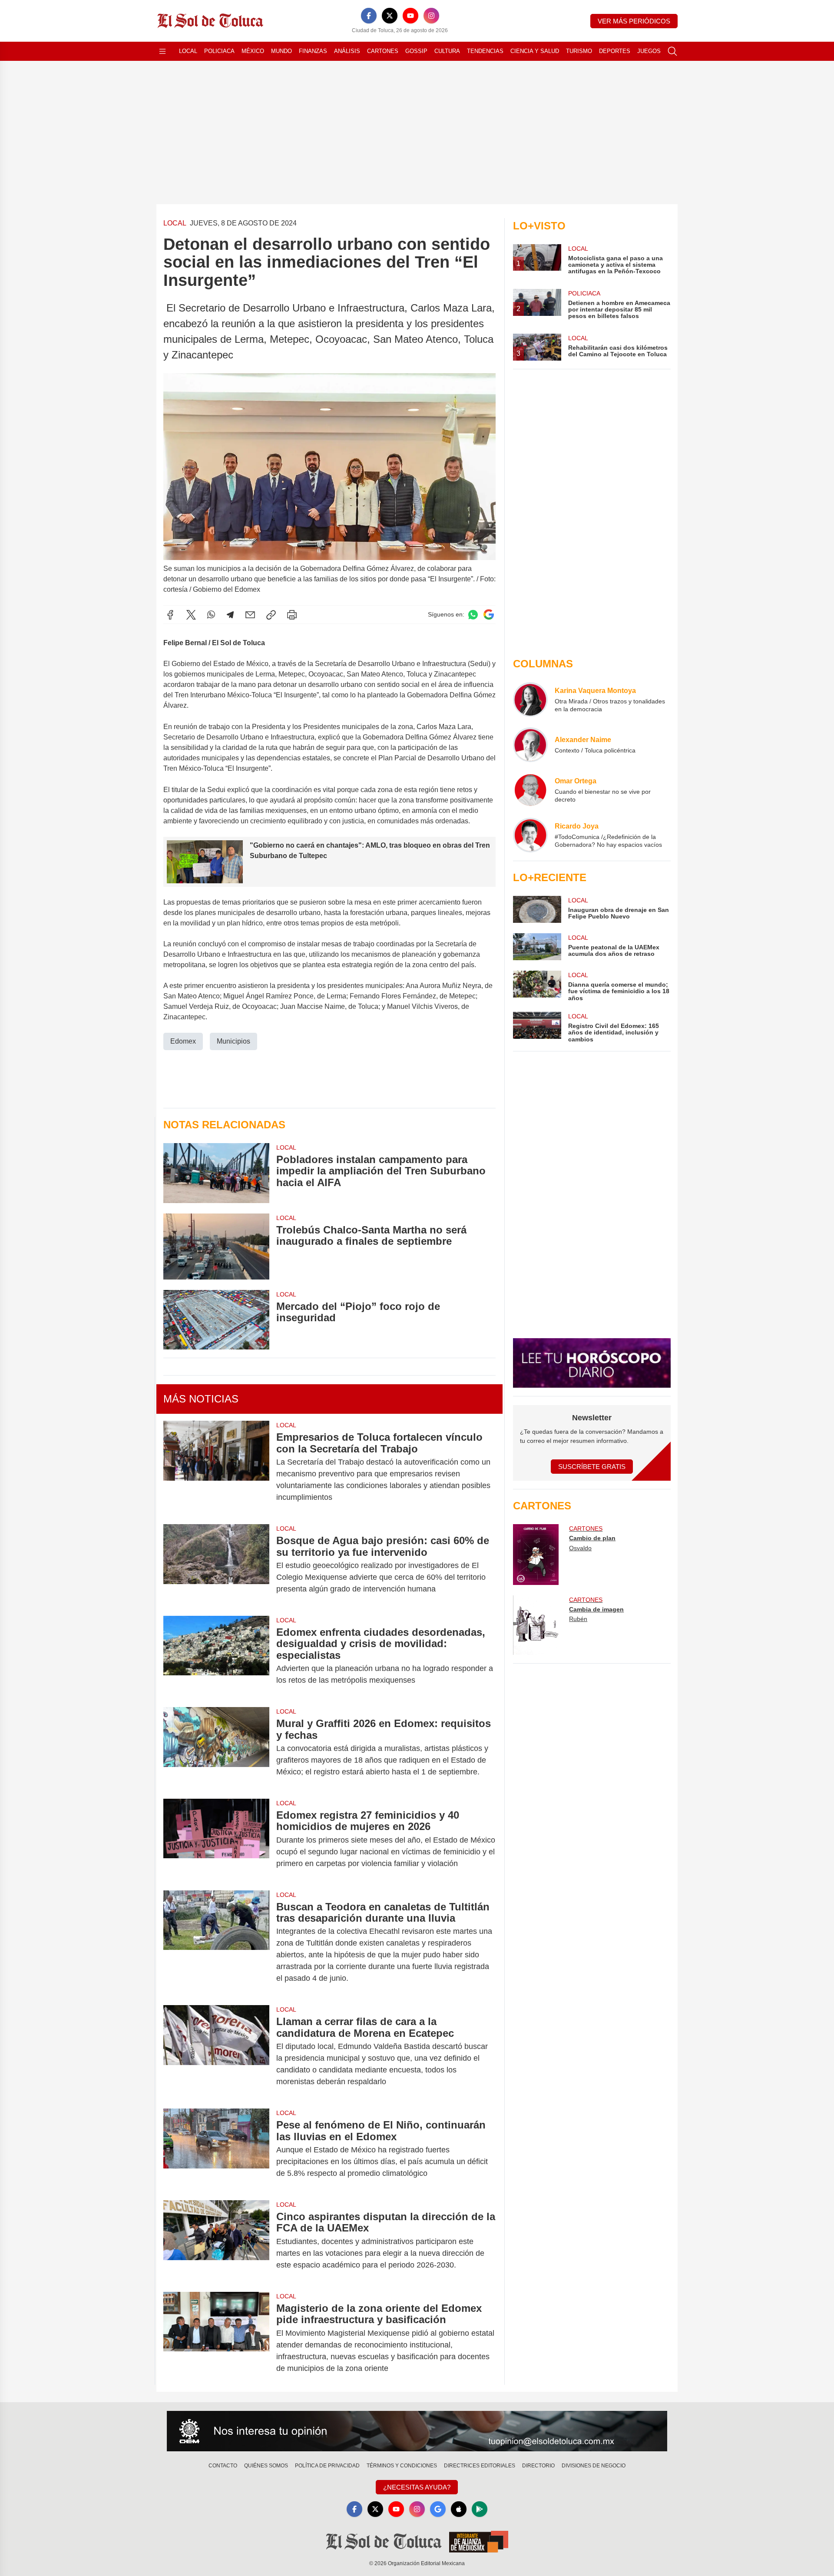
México (253, 51)
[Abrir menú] (162, 51)
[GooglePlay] (480, 2509)
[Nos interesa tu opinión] (417, 2431)
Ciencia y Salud (535, 51)
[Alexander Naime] (530, 745)
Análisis (347, 51)
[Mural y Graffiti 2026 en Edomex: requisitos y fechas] (216, 1748)
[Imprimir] (292, 615)
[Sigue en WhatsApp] (473, 615)
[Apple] (459, 2509)
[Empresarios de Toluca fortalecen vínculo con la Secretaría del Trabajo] (216, 1467)
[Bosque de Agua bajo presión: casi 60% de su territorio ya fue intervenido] (216, 1565)
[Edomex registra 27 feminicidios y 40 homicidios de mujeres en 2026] (216, 1839)
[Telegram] (230, 615)
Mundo (281, 51)
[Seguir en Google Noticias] (489, 615)
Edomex (183, 1041)
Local (188, 51)
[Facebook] (369, 16)
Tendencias (485, 51)
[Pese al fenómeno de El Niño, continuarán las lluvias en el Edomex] (216, 2149)
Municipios (233, 1041)
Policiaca (219, 51)
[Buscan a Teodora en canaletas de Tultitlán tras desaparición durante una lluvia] (216, 1943)
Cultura (447, 51)
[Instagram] (431, 16)
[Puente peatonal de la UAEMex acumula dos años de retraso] (537, 947)
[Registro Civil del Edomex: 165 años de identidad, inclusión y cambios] (537, 1027)
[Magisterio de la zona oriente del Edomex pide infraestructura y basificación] (216, 2338)
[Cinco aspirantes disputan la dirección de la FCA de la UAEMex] (216, 2241)
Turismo (579, 51)
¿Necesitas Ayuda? (417, 2487)
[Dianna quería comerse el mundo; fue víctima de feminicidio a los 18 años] (537, 986)
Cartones (383, 51)
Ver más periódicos (634, 21)
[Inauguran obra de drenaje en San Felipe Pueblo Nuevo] (537, 909)
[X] (390, 16)
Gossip (416, 51)
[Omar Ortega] (530, 790)
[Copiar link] (271, 615)
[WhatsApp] (211, 615)
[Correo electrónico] (250, 615)
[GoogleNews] (438, 2509)
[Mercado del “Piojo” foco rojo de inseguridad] (216, 1320)
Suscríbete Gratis (592, 1467)
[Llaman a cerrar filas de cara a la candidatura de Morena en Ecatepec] (216, 2052)
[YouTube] (410, 16)
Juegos (649, 51)
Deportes (615, 51)
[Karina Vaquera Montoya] (530, 700)
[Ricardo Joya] (530, 835)
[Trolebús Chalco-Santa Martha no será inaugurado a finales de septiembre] (216, 1247)
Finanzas (313, 51)
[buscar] (672, 51)
